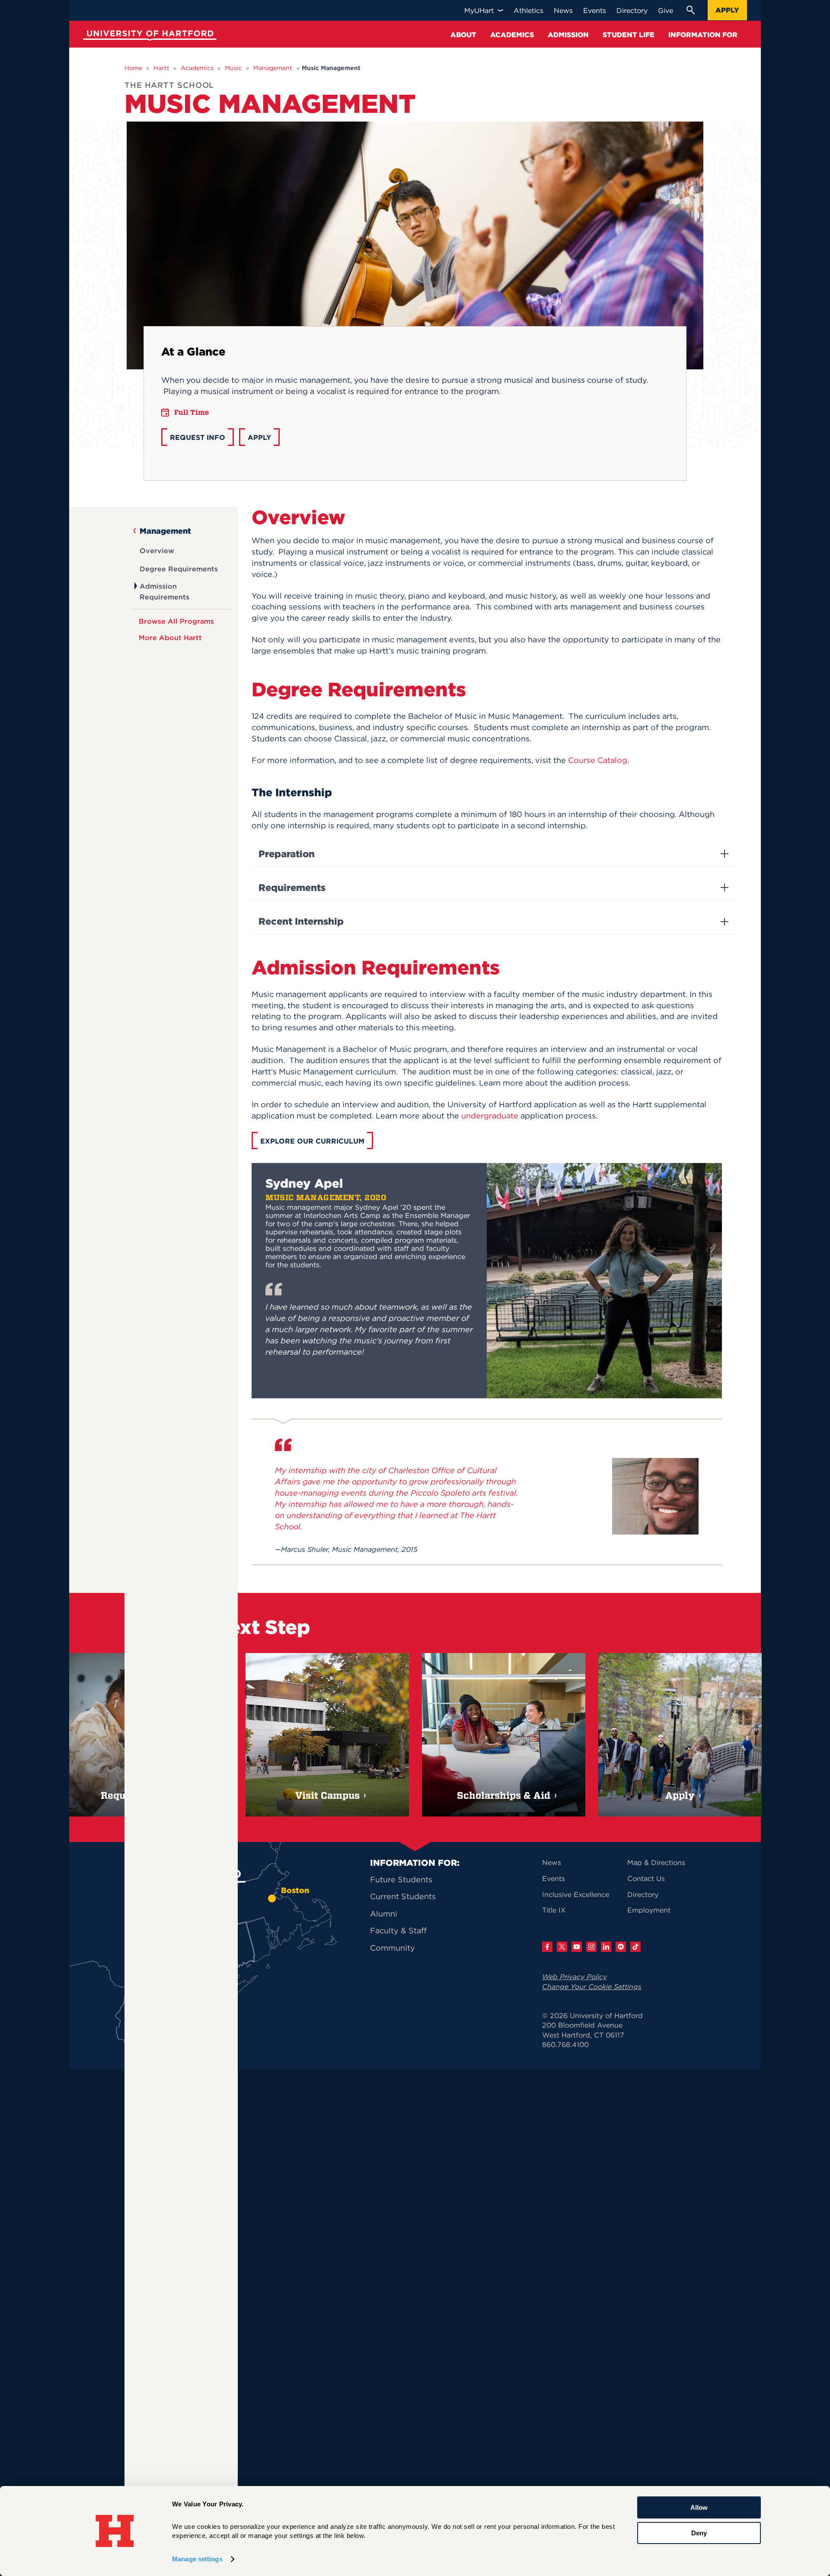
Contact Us (646, 1878)
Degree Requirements (179, 569)
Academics (197, 68)
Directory (643, 1894)
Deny (699, 2533)
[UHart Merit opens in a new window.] (621, 1947)
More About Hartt (170, 638)
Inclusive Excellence (576, 1894)
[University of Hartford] (148, 37)
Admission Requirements (164, 591)
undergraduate (490, 1116)
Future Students (401, 1879)
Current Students (403, 1896)
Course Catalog (598, 760)
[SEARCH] (690, 10)
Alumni (384, 1914)
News (552, 1862)
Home (133, 68)
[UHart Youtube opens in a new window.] (577, 1947)
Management (273, 68)
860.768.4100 (565, 2044)
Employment (649, 1910)
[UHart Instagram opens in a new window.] (591, 1947)
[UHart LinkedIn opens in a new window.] (606, 1947)
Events (554, 1878)
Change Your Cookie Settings (592, 1986)
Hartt (161, 68)
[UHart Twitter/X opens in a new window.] (562, 1947)
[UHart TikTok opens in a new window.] (635, 1947)
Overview (157, 551)
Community (393, 1948)
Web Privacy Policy (575, 1977)
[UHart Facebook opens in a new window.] (547, 1947)
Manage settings (197, 2559)
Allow (699, 2507)
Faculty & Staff (398, 1930)
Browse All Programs (176, 621)
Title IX (554, 1910)
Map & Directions (656, 1862)
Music (233, 68)
